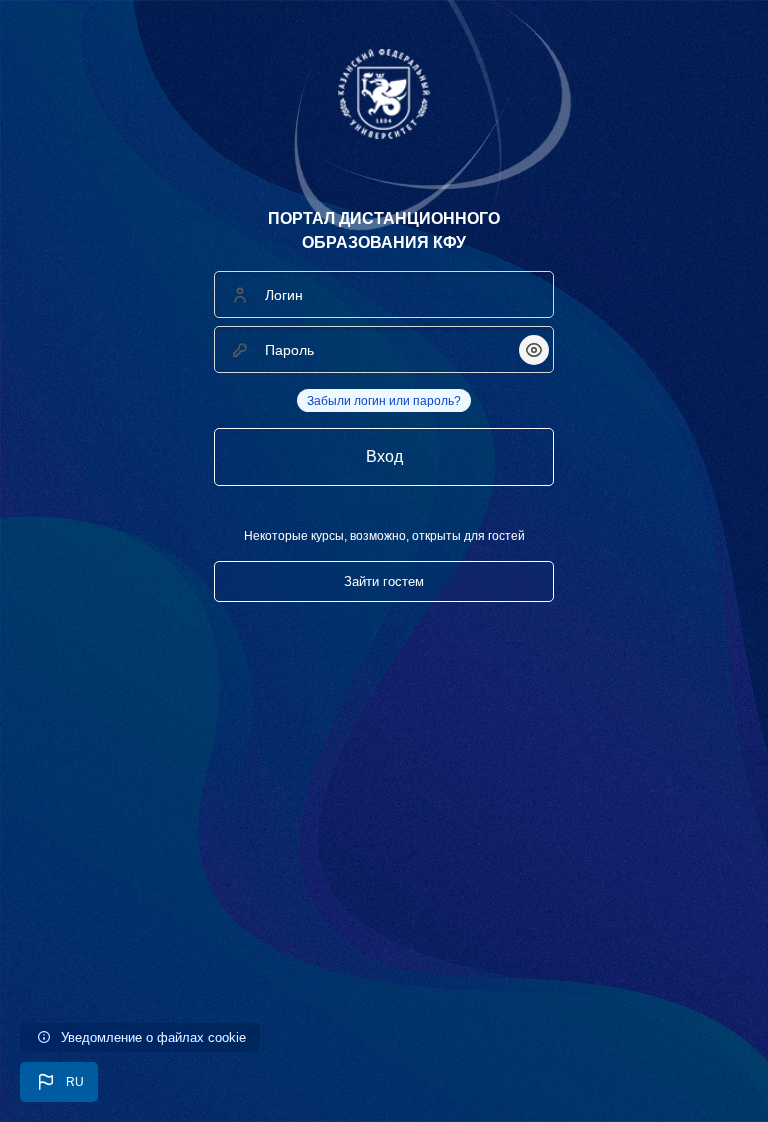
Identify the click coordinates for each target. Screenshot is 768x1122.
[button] (59, 1082)
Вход (384, 456)
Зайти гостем (384, 581)
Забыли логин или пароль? (384, 401)
